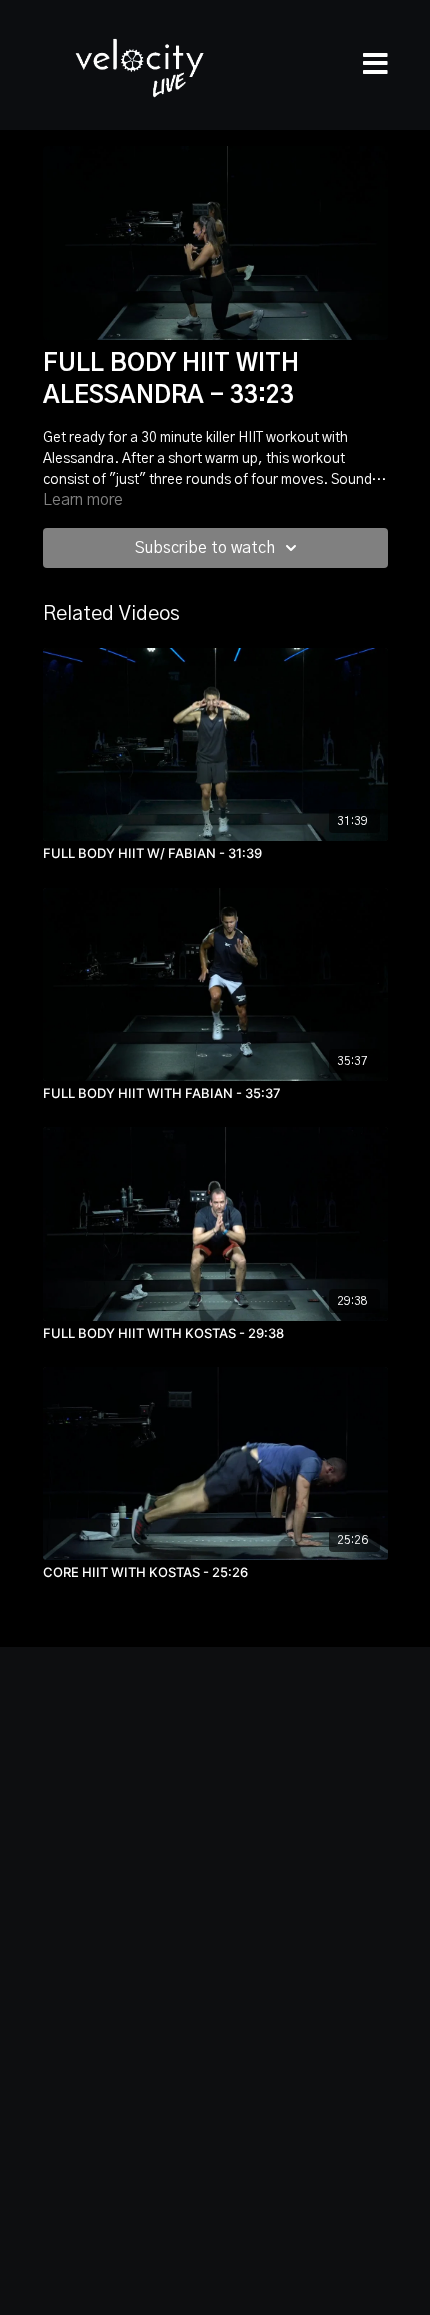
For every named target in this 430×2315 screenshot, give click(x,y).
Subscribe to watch (205, 548)
